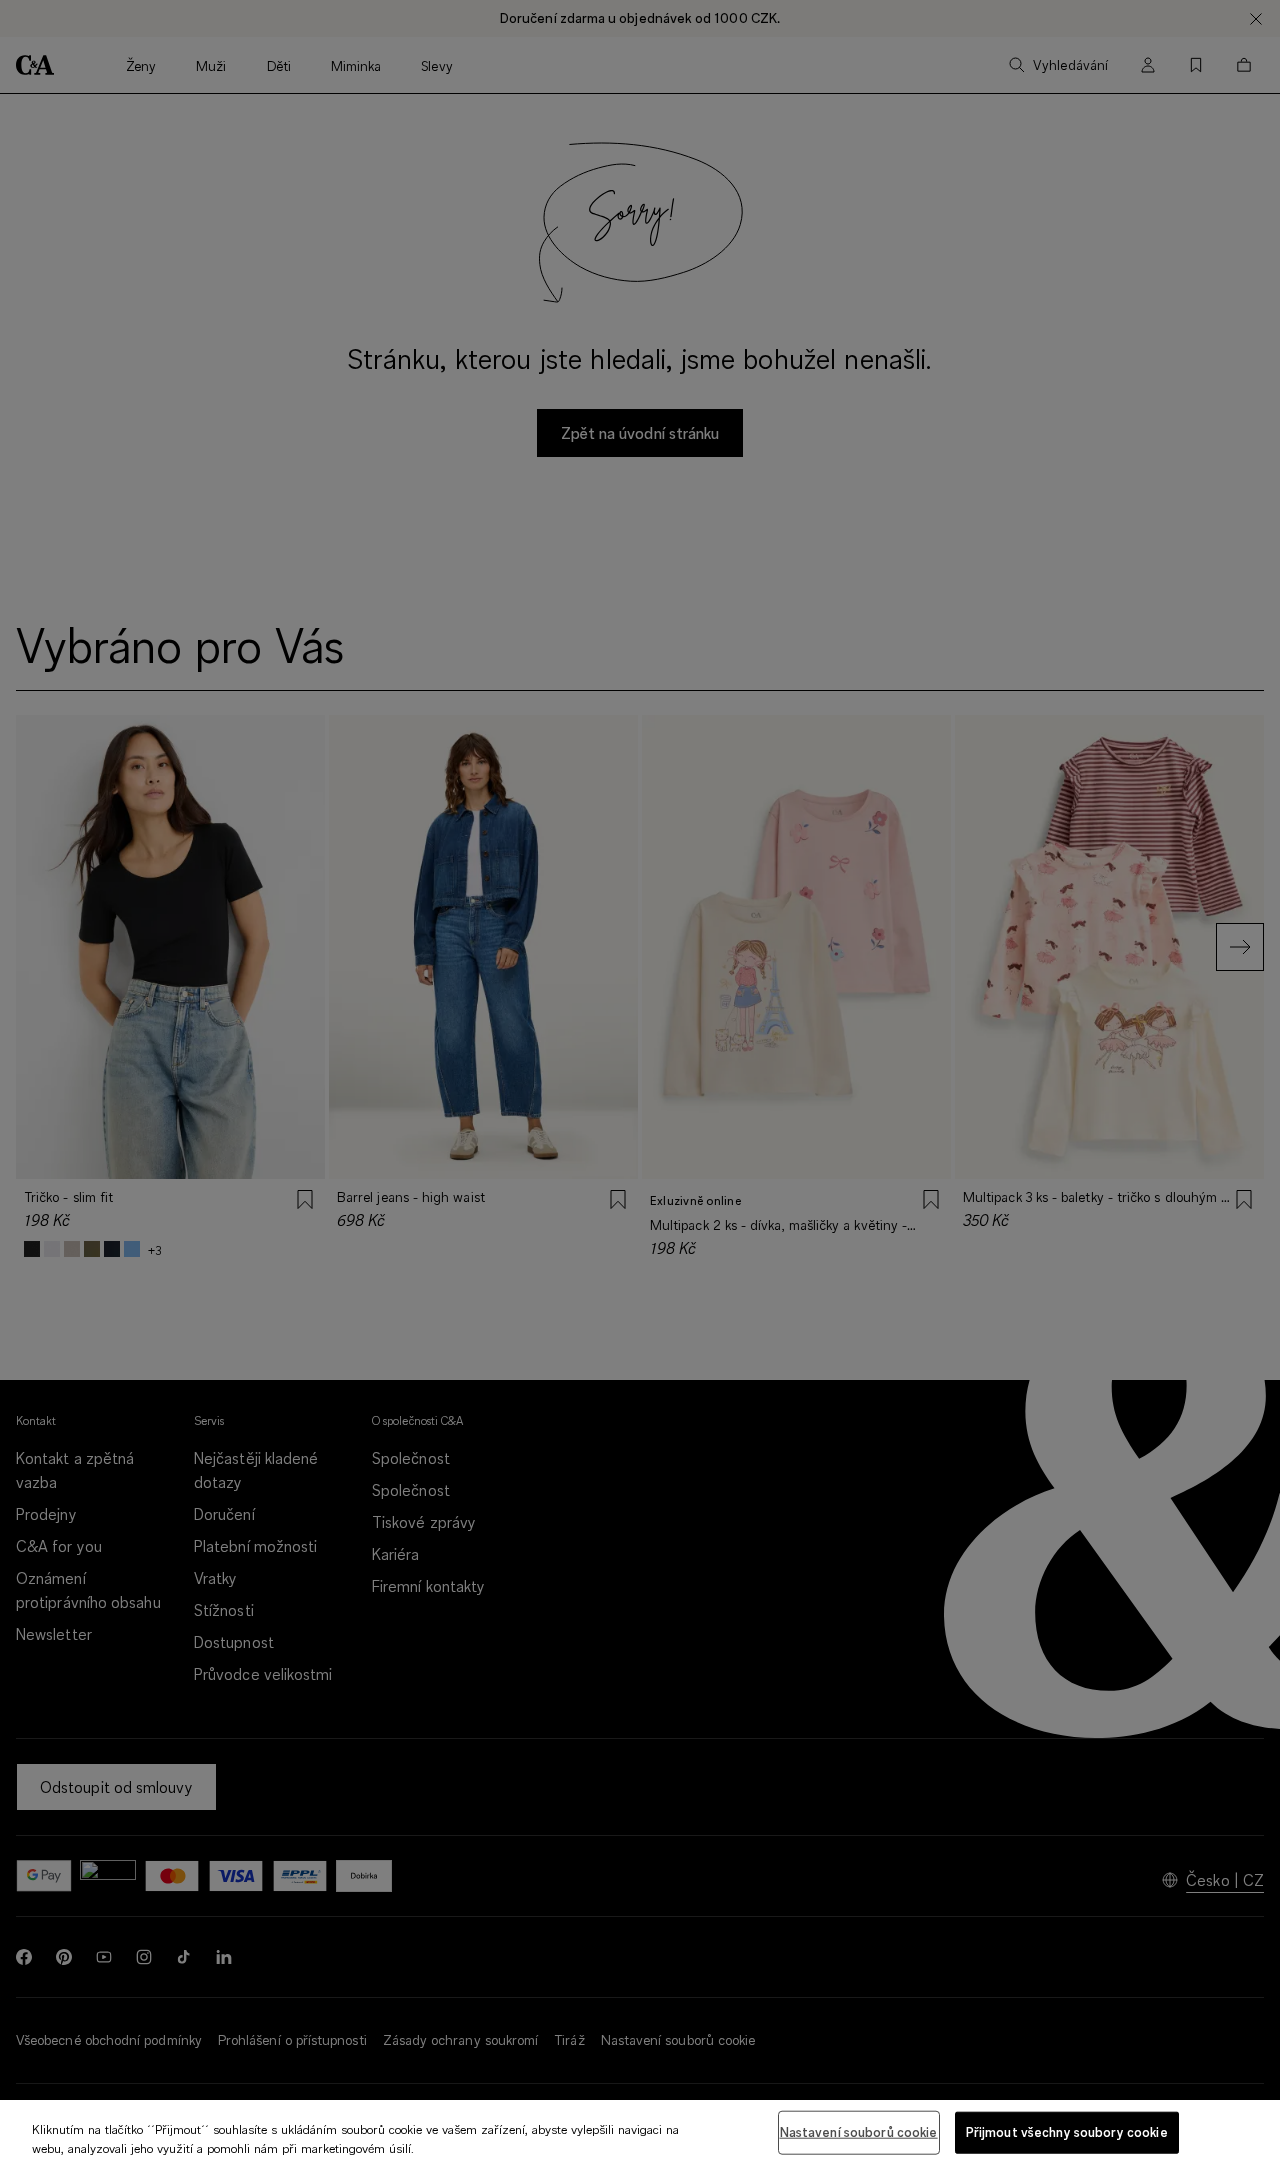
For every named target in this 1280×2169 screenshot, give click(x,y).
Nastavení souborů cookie (859, 2132)
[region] (640, 2134)
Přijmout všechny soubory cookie (1067, 2132)
